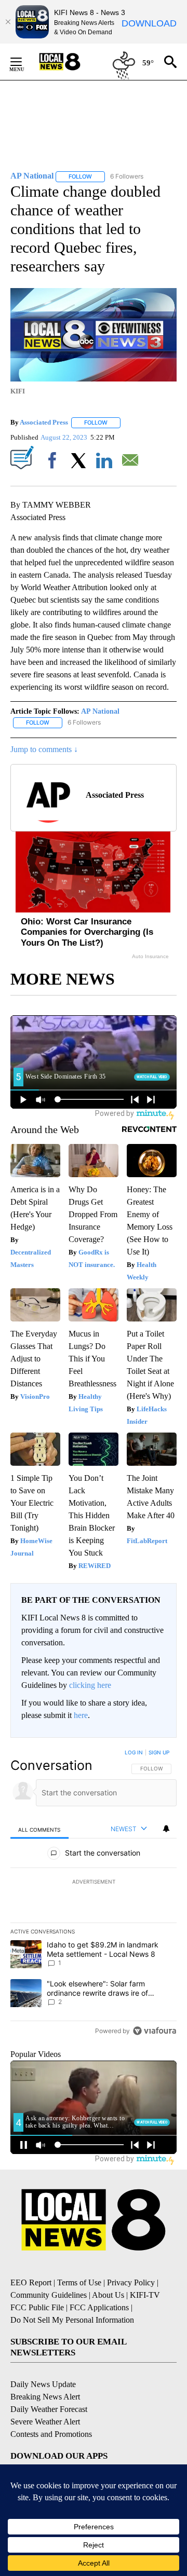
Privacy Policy (131, 2282)
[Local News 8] (73, 62)
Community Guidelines (49, 2295)
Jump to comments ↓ (44, 749)
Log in (134, 1752)
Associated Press (44, 422)
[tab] (39, 1829)
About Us (108, 2295)
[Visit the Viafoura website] (155, 2031)
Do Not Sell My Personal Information (72, 2320)
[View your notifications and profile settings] (166, 1829)
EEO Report (31, 2282)
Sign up (159, 1752)
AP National (100, 711)
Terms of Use (79, 2282)
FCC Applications (99, 2307)
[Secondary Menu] (24, 62)
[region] (94, 1894)
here (81, 1715)
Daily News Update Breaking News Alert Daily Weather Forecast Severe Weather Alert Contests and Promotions (51, 2409)
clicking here (90, 1685)
